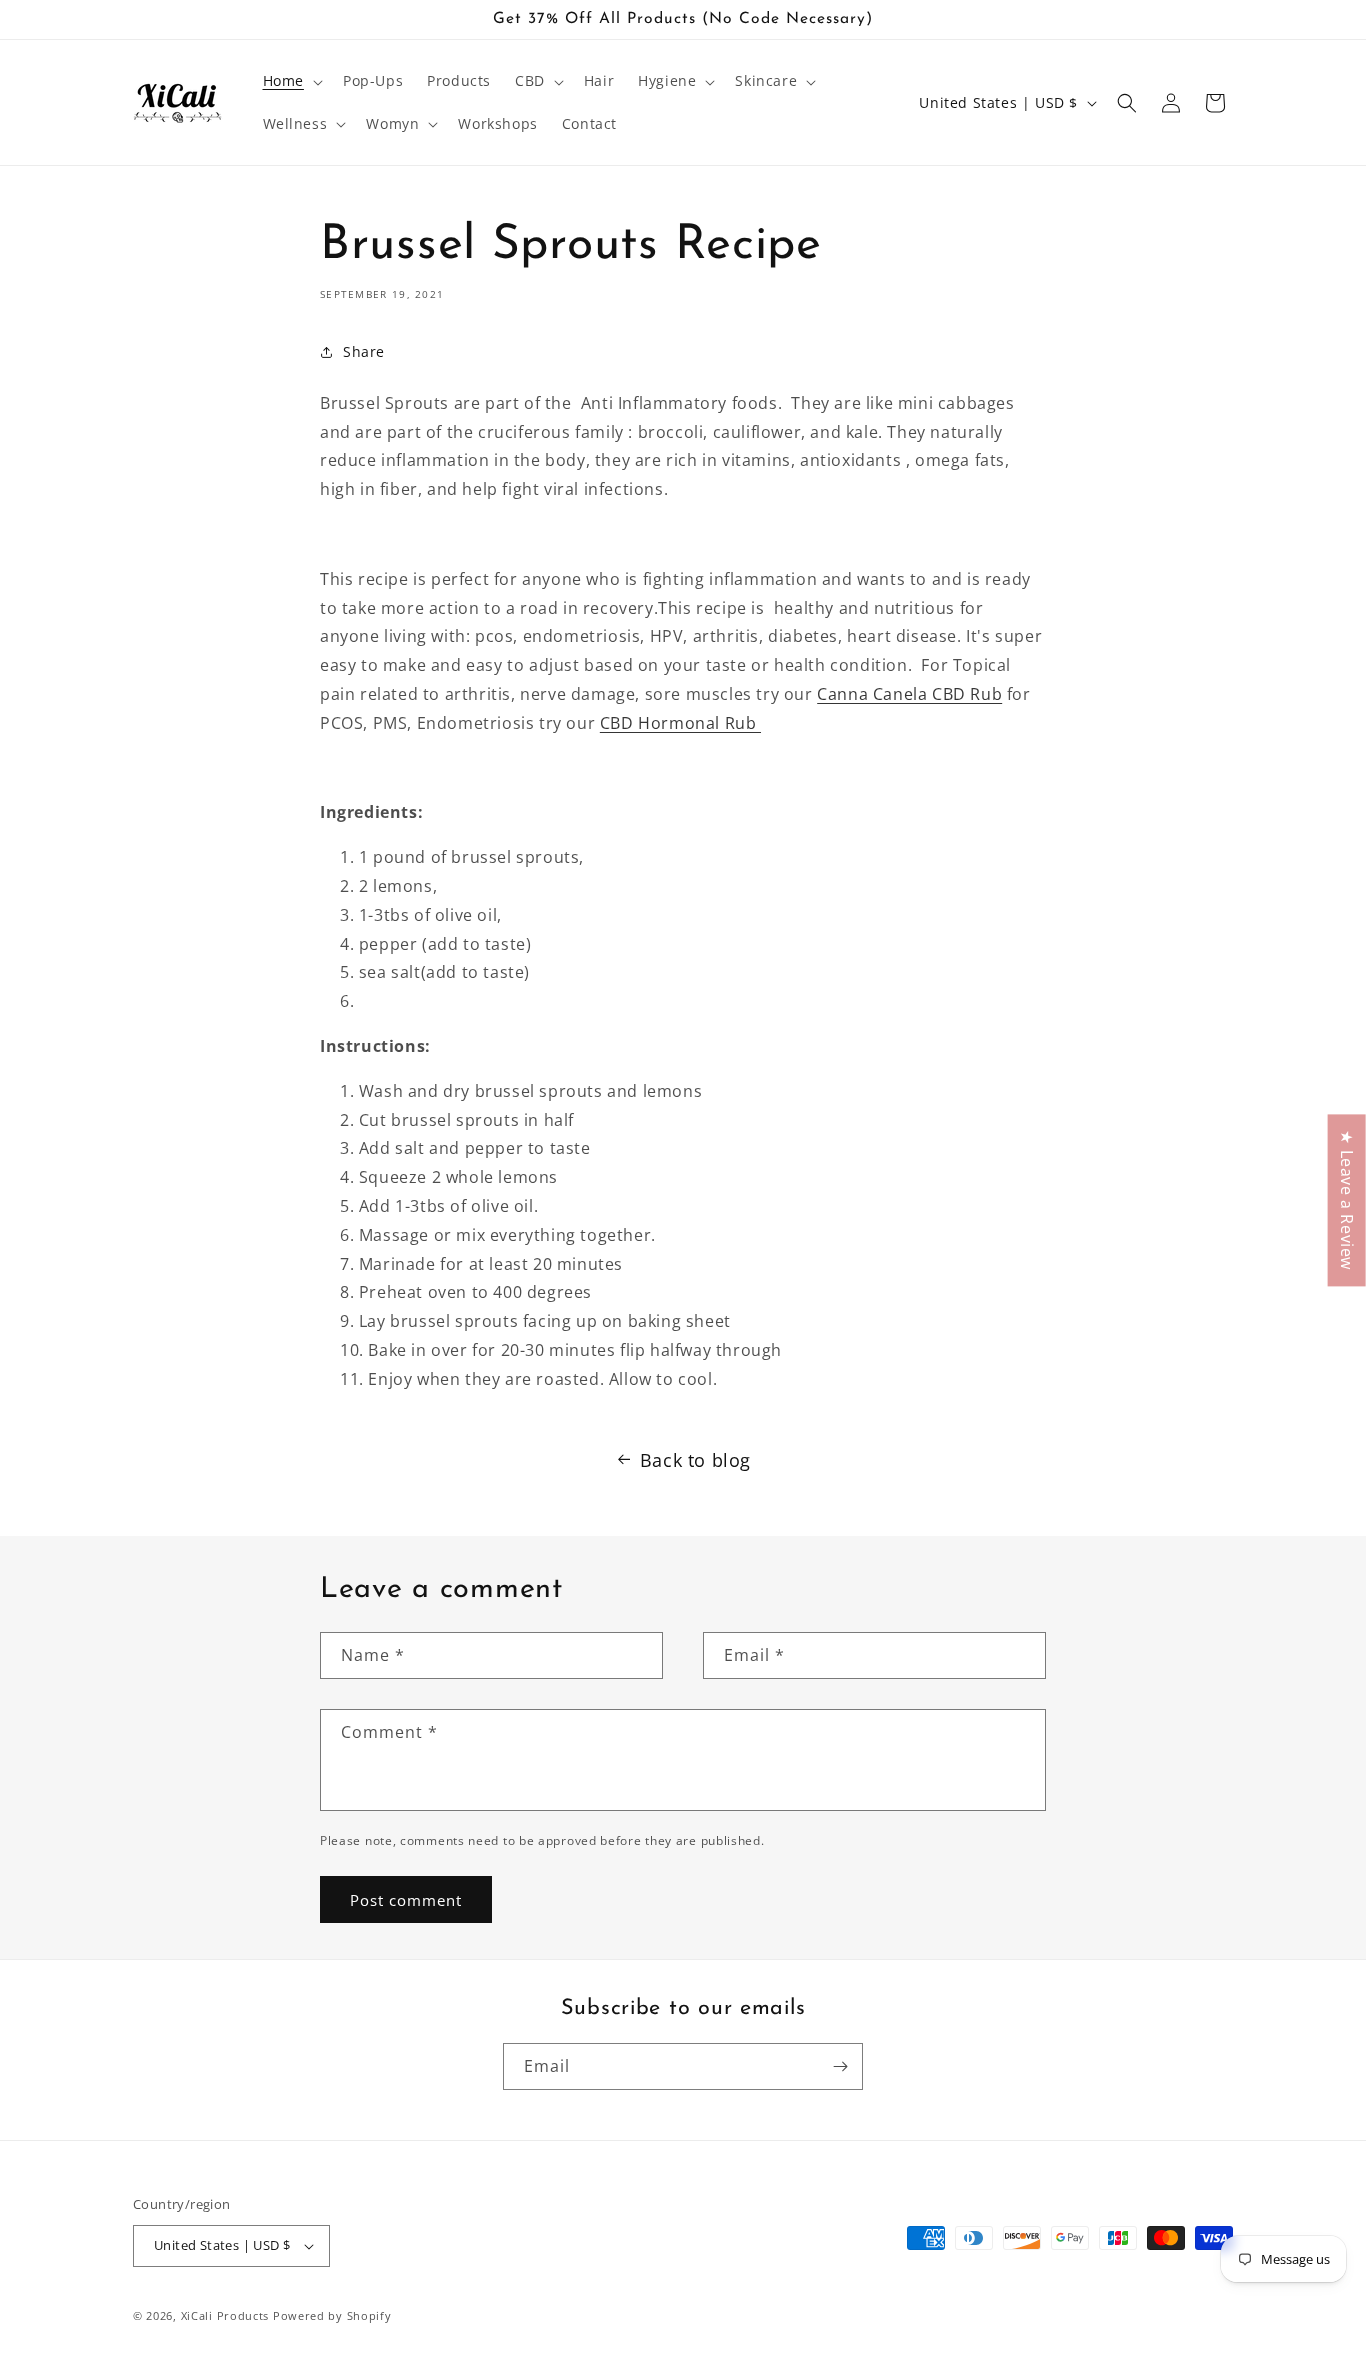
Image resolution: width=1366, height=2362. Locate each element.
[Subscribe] (840, 2066)
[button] (291, 81)
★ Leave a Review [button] (1347, 1200)
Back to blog (695, 1460)
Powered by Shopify (332, 2315)
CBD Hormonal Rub (680, 723)
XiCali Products (225, 2315)
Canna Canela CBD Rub (909, 694)
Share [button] (364, 351)
